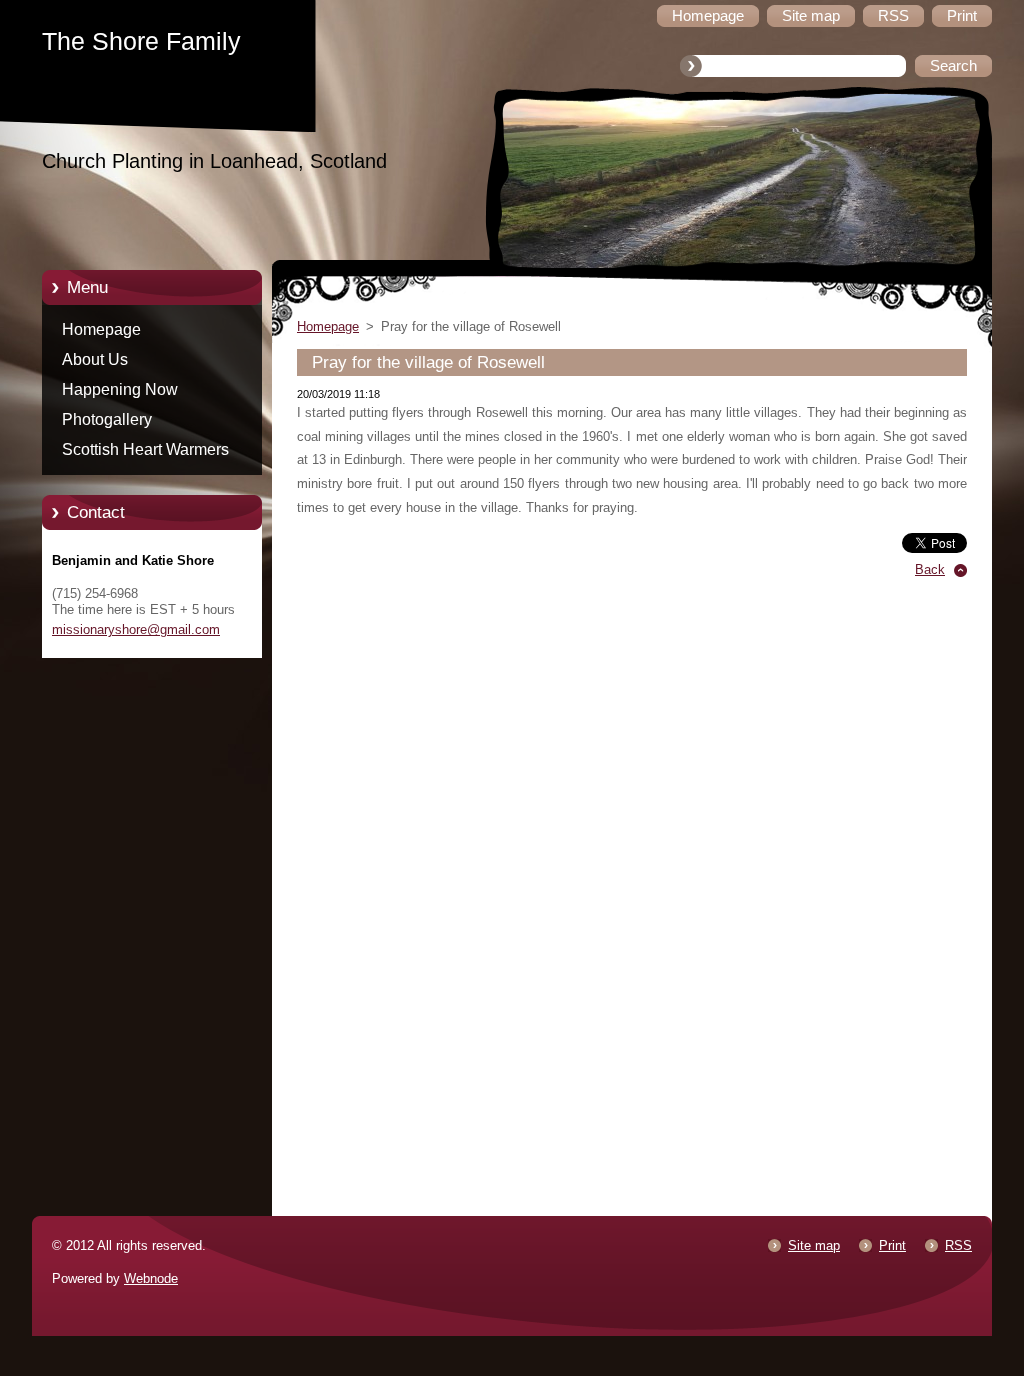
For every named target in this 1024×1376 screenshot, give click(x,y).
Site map (814, 1245)
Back (930, 569)
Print (892, 1245)
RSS (958, 1245)
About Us (95, 359)
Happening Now (120, 389)
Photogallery (107, 419)
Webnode (151, 1278)
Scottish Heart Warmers (145, 449)
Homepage (101, 329)
